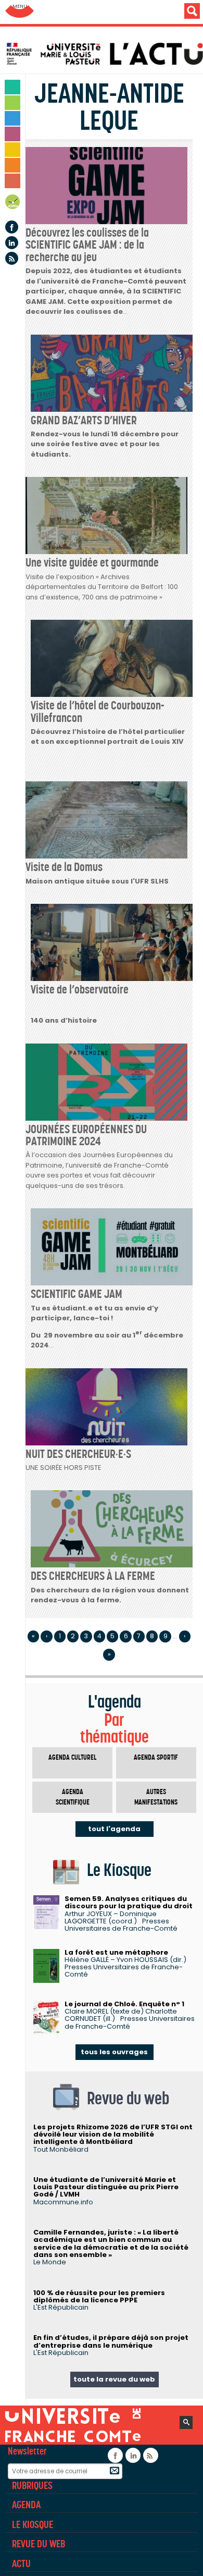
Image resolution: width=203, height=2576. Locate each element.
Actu (21, 2563)
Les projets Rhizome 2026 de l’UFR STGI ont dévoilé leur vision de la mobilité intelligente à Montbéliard (113, 2135)
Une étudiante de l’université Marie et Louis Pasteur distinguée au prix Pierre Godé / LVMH (106, 2187)
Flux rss (12, 258)
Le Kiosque (33, 2524)
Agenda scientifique (73, 1797)
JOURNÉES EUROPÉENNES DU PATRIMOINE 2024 (86, 1135)
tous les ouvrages (114, 2052)
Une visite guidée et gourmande (92, 562)
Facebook (12, 227)
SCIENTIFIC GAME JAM (77, 1294)
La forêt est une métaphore (116, 1952)
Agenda (13, 204)
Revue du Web (39, 2544)
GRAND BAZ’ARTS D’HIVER (84, 420)
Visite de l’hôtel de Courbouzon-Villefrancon (97, 711)
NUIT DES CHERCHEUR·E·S (78, 1454)
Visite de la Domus (64, 867)
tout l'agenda (114, 1829)
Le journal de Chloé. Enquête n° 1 (124, 2004)
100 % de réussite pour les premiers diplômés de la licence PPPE (99, 2296)
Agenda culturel (72, 1757)
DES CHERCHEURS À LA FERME (93, 1576)
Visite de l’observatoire (80, 989)
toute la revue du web (114, 2379)
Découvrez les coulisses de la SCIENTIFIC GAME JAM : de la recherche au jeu (87, 245)
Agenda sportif (156, 1757)
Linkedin (12, 243)
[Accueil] (104, 54)
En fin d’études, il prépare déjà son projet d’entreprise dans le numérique (111, 2341)
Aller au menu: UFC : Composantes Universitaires (20, 12)
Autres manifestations (156, 1797)
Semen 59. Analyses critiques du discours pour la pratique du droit (129, 1902)
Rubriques (32, 2485)
